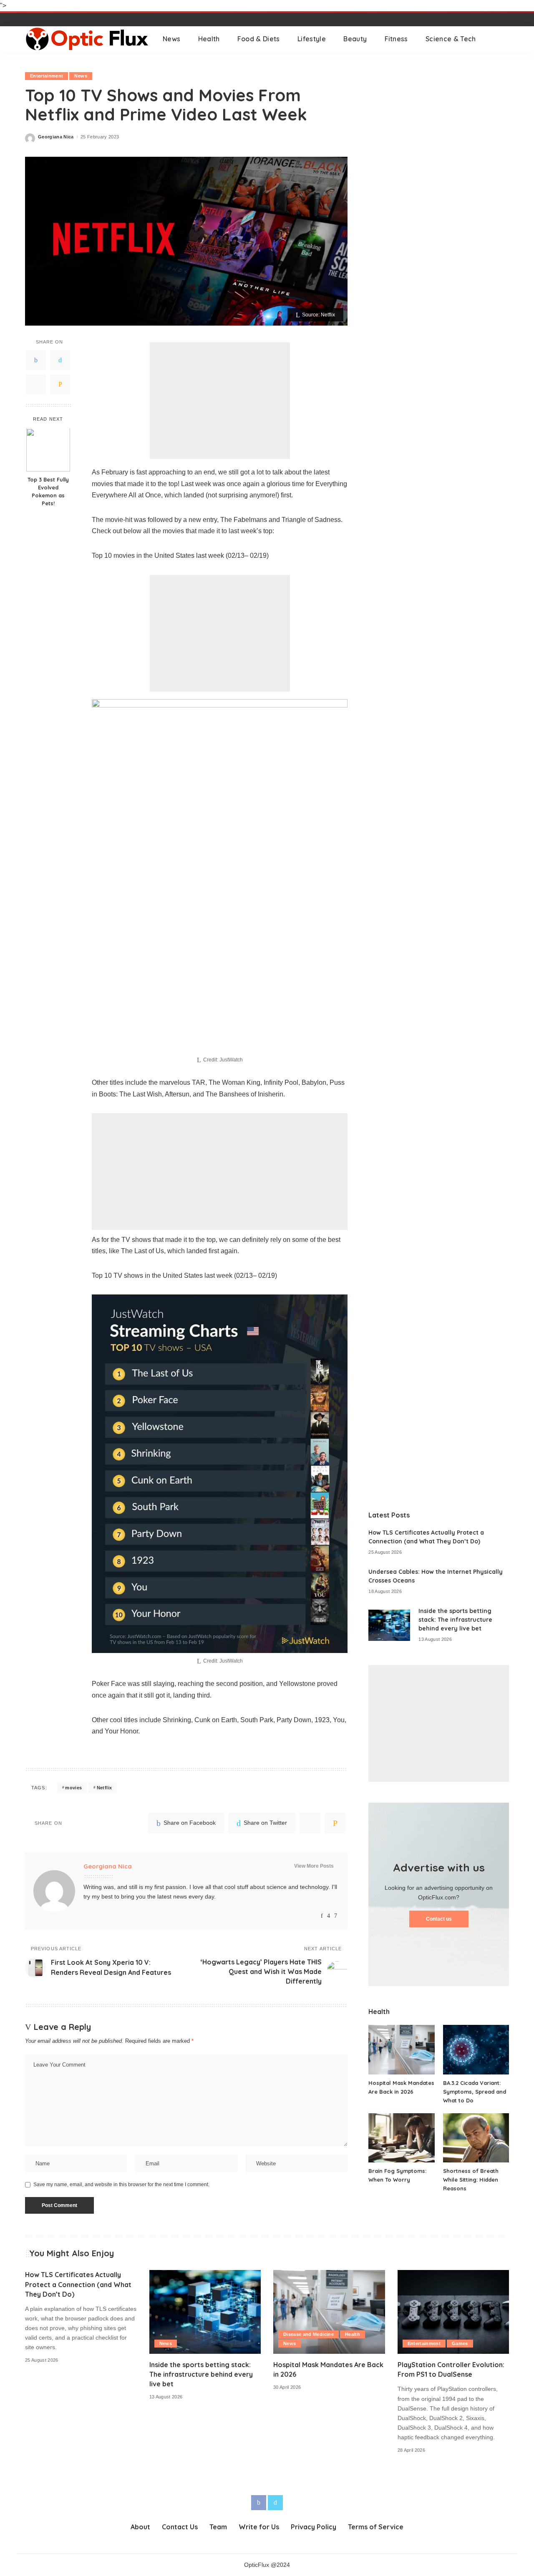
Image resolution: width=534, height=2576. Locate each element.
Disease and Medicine (309, 2334)
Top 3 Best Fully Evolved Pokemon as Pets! (48, 492)
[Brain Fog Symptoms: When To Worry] (401, 2138)
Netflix (104, 1788)
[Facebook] (36, 360)
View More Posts (314, 1866)
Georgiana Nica (56, 137)
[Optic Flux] (88, 39)
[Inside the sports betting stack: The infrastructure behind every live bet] (389, 1625)
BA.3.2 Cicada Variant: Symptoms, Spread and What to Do (475, 2092)
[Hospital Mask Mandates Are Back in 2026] (401, 2050)
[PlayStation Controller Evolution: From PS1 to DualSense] (453, 2312)
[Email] (60, 384)
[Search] (504, 39)
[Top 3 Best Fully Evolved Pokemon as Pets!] (48, 450)
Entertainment (47, 76)
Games (460, 2343)
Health (353, 2334)
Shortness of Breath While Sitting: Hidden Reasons (471, 2180)
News (81, 76)
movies (73, 1788)
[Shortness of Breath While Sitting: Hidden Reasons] (476, 2138)
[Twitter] (60, 360)
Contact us (439, 1919)
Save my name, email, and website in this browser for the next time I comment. (121, 2185)
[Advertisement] (220, 401)
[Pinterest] (36, 384)
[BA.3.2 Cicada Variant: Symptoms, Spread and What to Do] (476, 2050)
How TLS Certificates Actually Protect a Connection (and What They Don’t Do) (78, 2284)
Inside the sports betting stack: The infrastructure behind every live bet (455, 1620)
